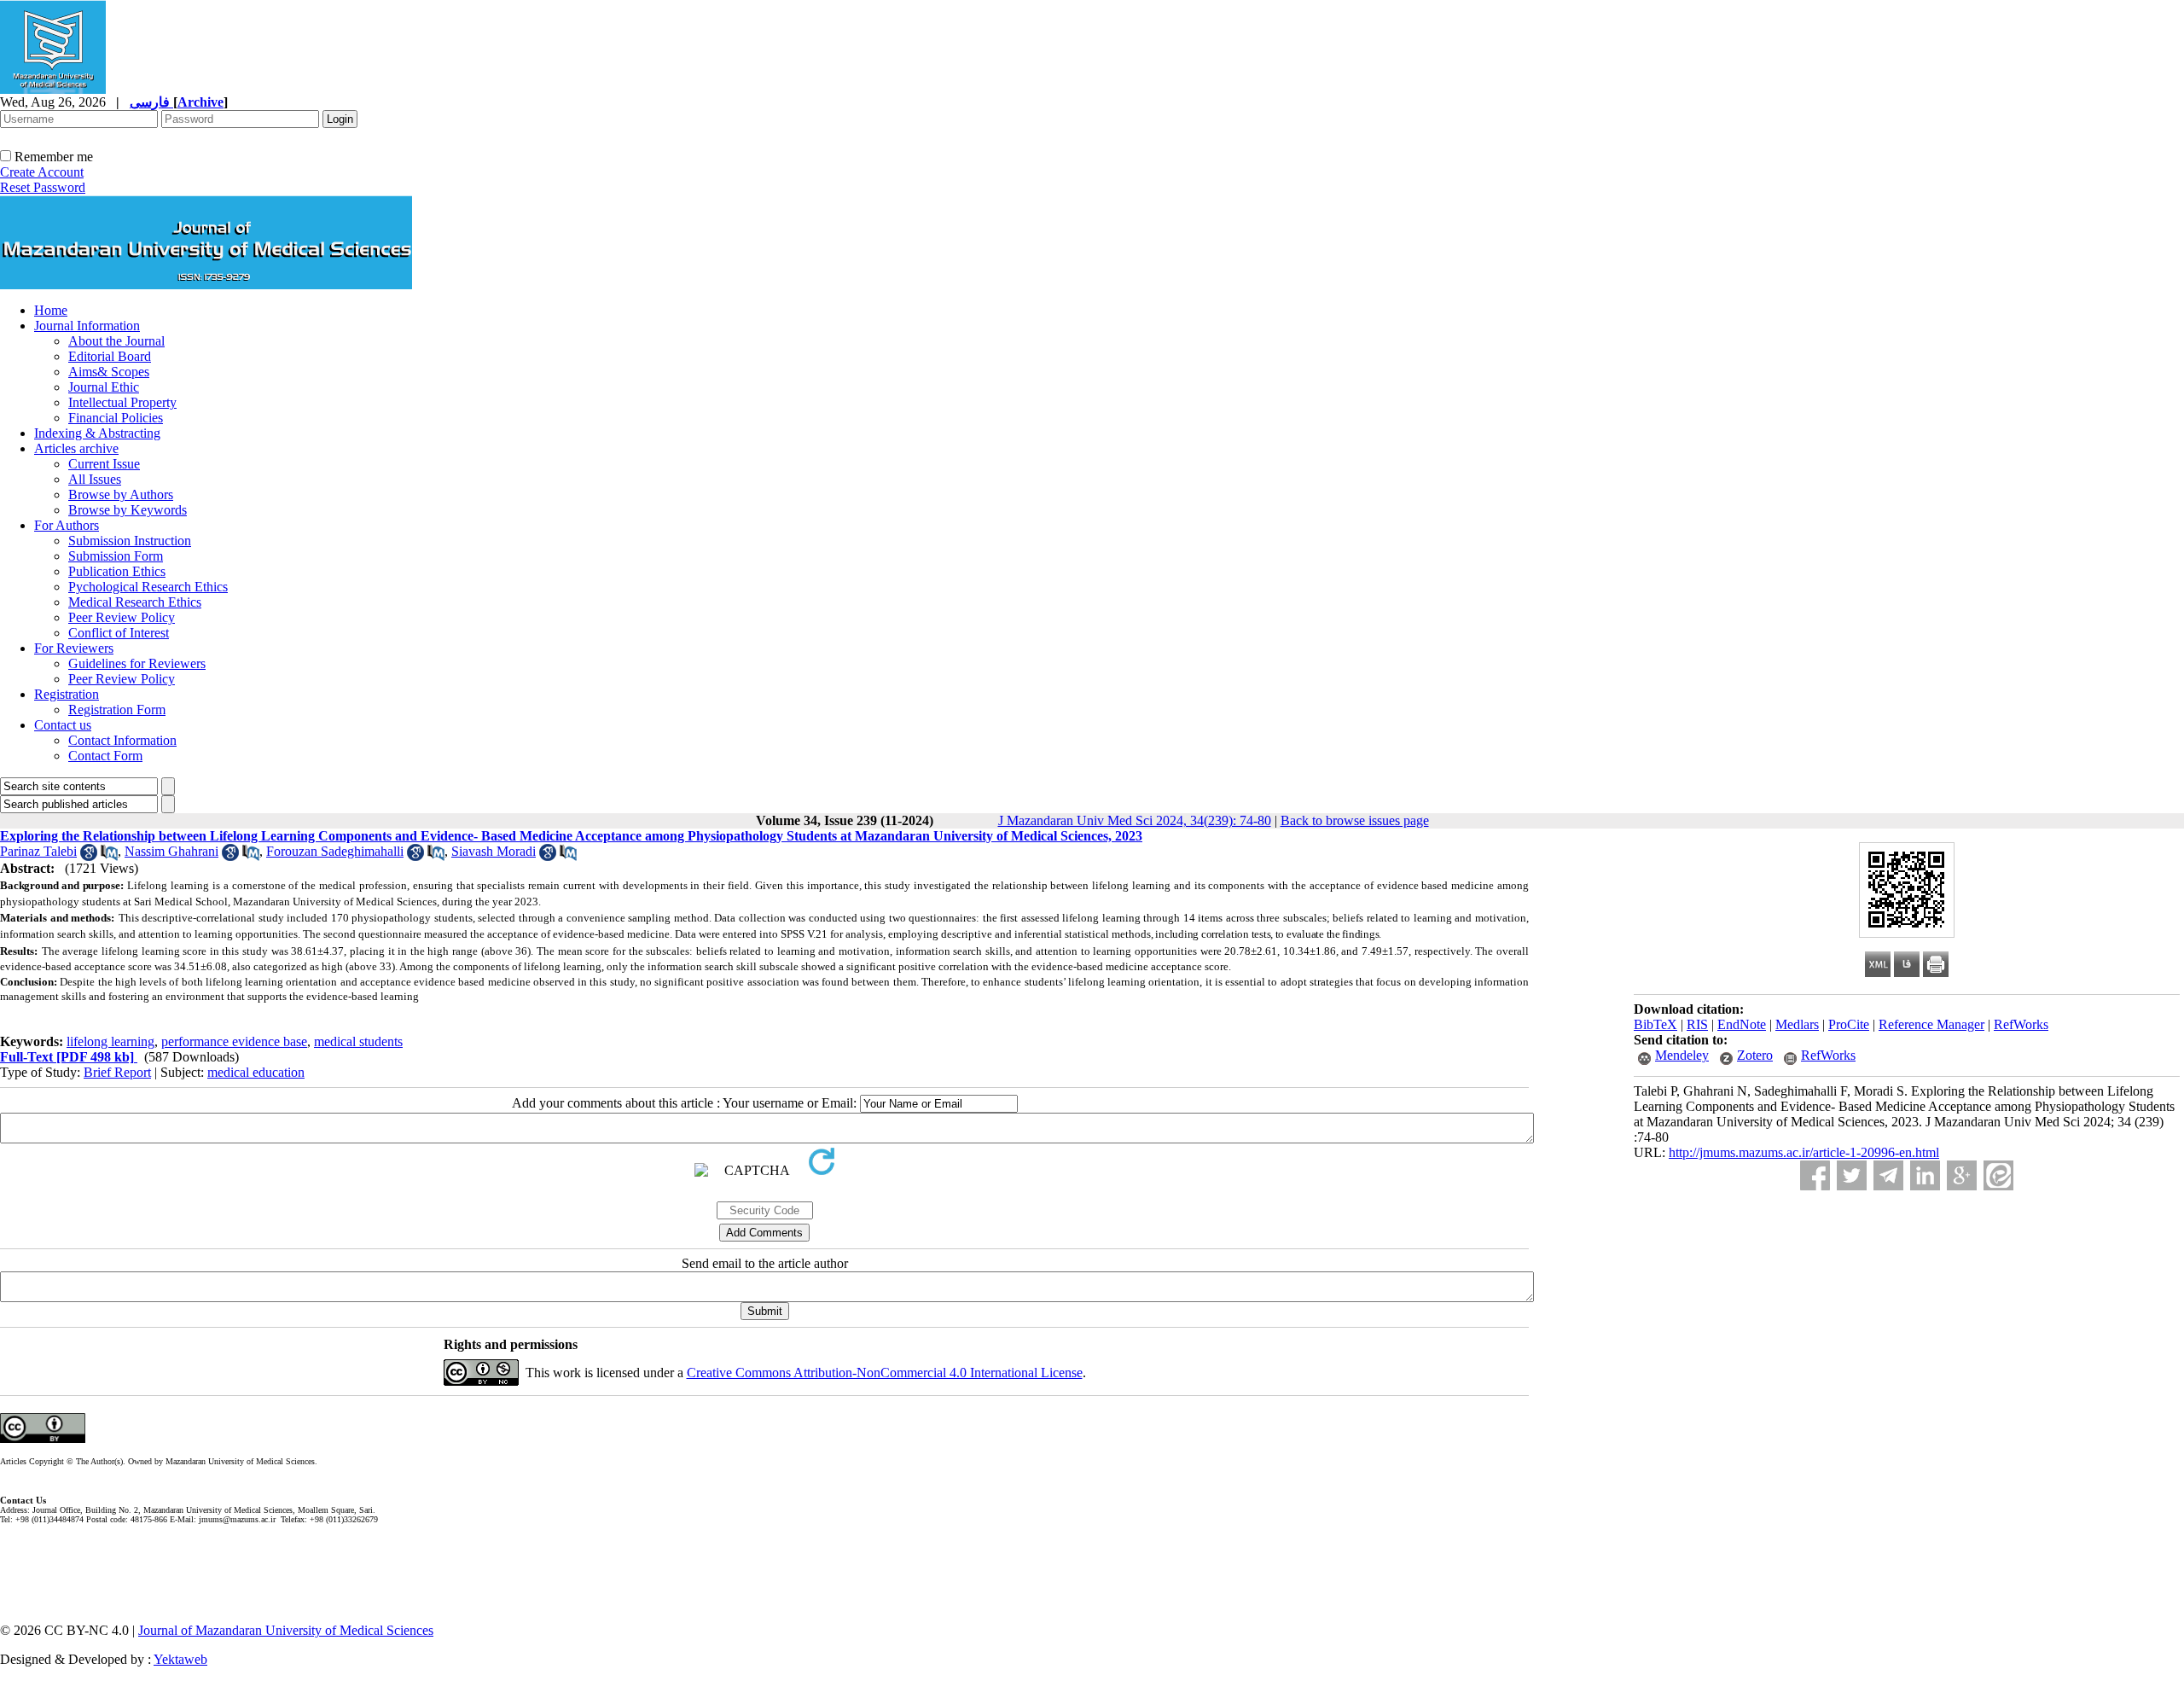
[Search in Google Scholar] (89, 856)
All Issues (95, 479)
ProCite (1849, 1024)
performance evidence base (234, 1041)
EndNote (1742, 1024)
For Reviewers (74, 648)
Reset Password (43, 187)
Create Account (42, 172)
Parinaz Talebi (38, 851)
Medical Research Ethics (135, 602)
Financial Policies (116, 418)
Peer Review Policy (122, 617)
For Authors (67, 525)
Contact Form (105, 756)
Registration (67, 694)
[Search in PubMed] (109, 856)
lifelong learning (110, 1041)
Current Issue (104, 464)
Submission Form (116, 556)
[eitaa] (1998, 1175)
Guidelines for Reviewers (137, 663)
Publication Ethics (117, 571)
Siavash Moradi (494, 851)
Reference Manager (1931, 1024)
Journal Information (87, 326)
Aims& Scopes (109, 372)
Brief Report (117, 1072)
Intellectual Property (122, 402)
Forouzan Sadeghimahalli (335, 851)
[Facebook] (1815, 1175)
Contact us (63, 725)
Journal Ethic (104, 387)
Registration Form (117, 710)
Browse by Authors (121, 494)
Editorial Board (110, 356)
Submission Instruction (130, 541)
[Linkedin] (1925, 1175)
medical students (358, 1041)
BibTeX (1655, 1024)
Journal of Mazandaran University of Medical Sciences (286, 1630)
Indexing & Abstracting (97, 433)
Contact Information (122, 740)
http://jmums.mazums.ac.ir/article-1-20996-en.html (1804, 1152)
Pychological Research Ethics (148, 587)
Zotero (1755, 1055)
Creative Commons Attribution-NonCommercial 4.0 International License (885, 1373)
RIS (1697, 1024)
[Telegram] (1888, 1175)
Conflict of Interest (119, 633)
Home (51, 310)
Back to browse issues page (1355, 820)
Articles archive (76, 448)
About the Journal (116, 341)
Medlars (1797, 1024)
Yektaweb (180, 1659)
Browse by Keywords (128, 510)
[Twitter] (1852, 1175)
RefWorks (2021, 1024)
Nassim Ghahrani (171, 851)
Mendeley (1682, 1055)
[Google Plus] (1962, 1175)
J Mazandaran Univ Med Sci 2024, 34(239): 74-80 (1135, 820)
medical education (256, 1072)
